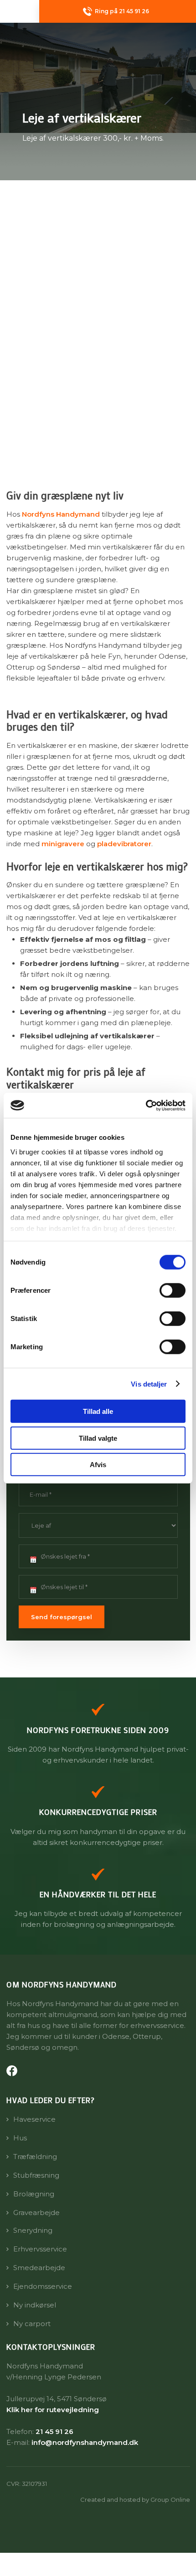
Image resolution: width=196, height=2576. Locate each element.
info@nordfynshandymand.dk (85, 2442)
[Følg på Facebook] (12, 2071)
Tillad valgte (98, 1438)
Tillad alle (98, 1411)
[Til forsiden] (98, 41)
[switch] (173, 1291)
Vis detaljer (149, 1384)
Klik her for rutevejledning (53, 2410)
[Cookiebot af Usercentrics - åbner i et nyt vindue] (146, 1105)
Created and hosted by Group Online (135, 2500)
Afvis (98, 1465)
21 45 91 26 (54, 2431)
